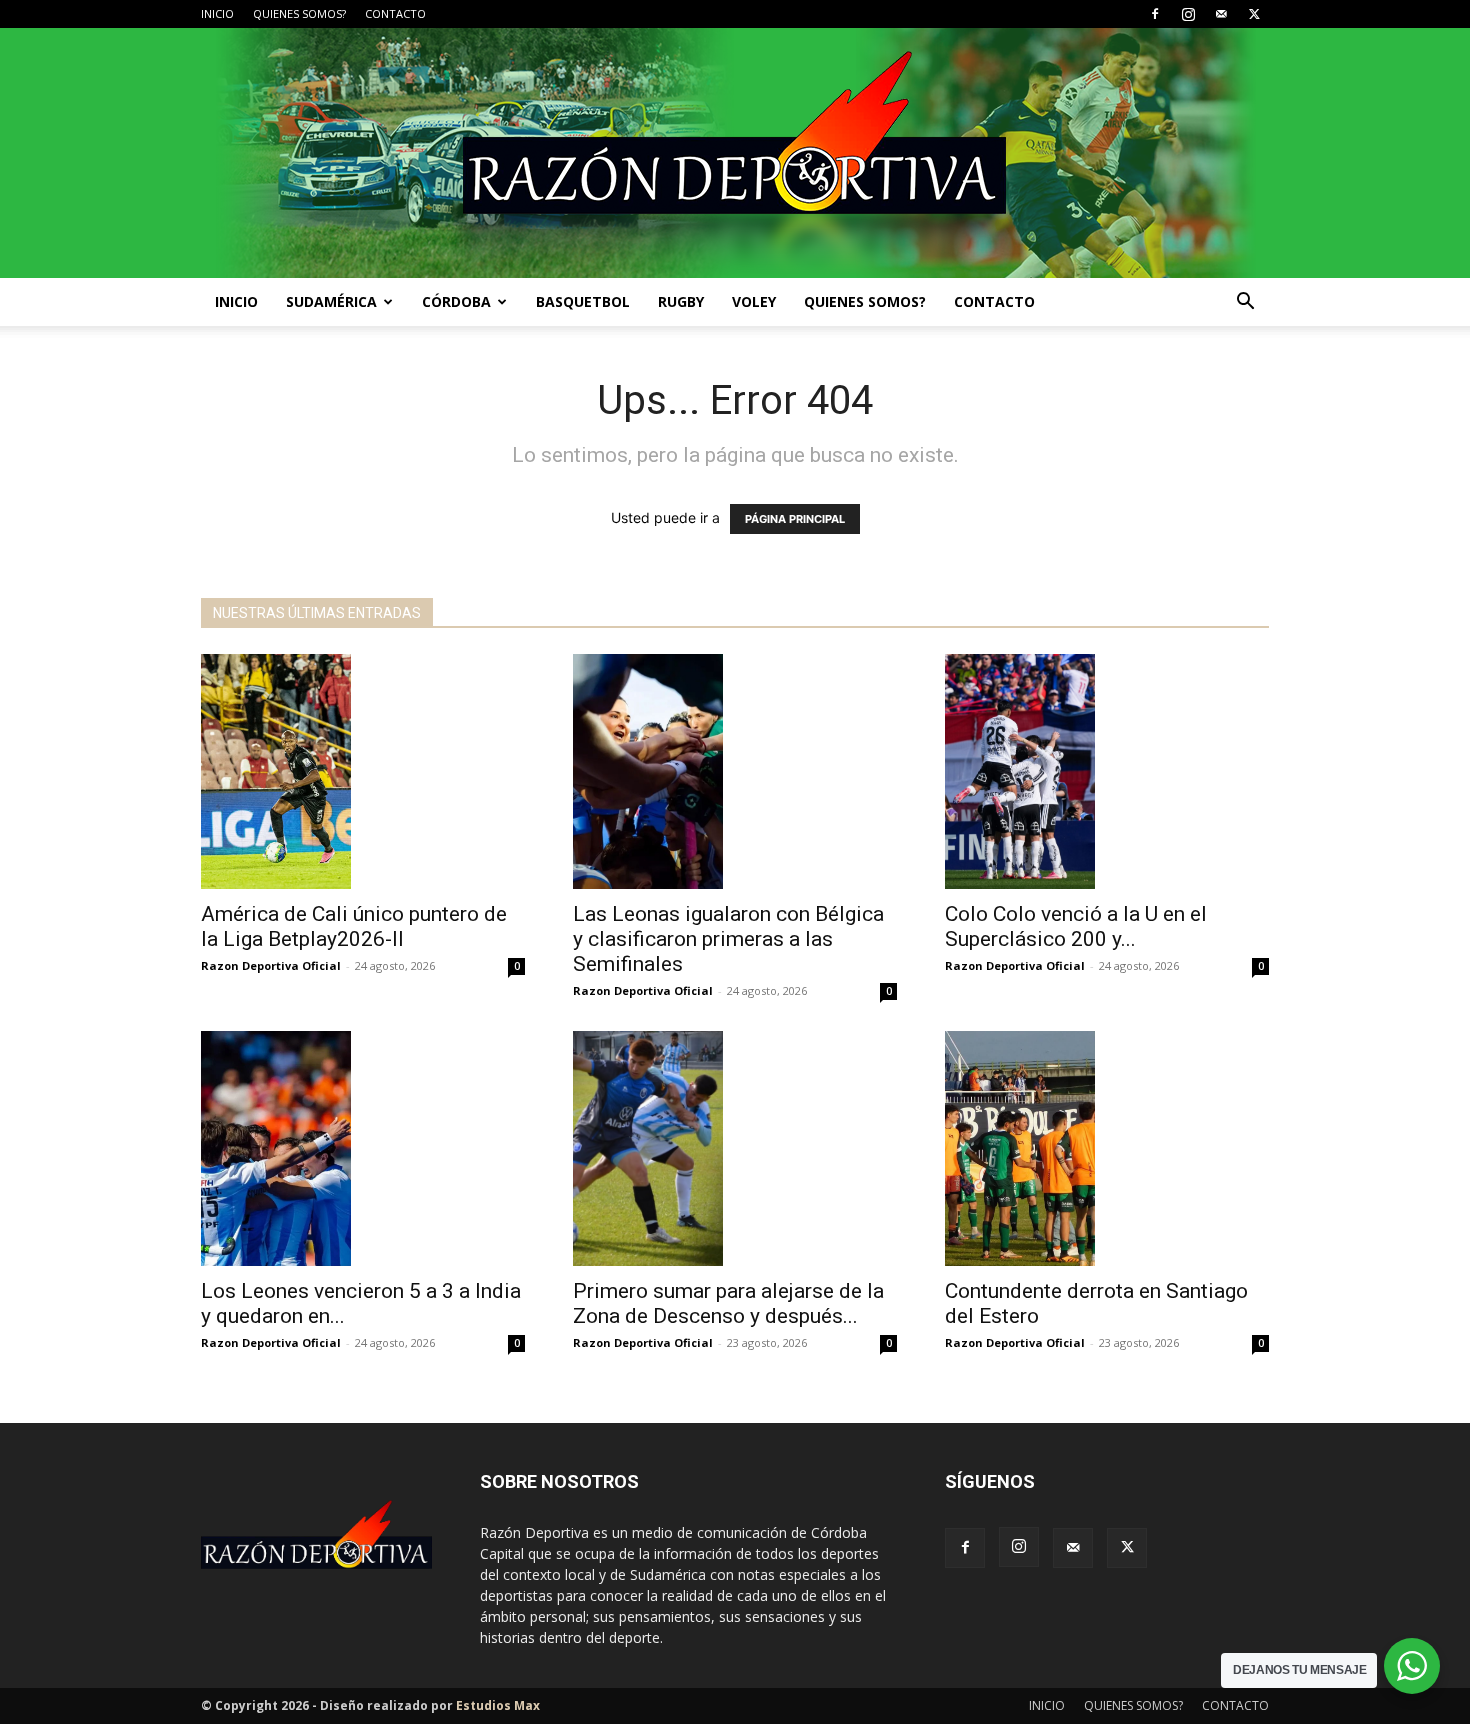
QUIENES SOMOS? (299, 13)
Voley (754, 301)
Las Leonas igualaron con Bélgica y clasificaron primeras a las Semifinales (728, 939)
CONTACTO (395, 13)
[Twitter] (1254, 14)
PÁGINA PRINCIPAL (795, 519)
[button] (1245, 303)
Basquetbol (583, 301)
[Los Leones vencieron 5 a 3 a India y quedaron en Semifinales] (363, 1148)
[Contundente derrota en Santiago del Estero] (1107, 1148)
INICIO (217, 13)
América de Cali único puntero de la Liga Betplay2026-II (354, 926)
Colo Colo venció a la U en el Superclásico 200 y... (1076, 926)
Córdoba (456, 301)
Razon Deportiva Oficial (271, 965)
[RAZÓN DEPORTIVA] (735, 153)
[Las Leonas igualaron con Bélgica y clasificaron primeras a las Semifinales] (735, 771)
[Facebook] (1155, 14)
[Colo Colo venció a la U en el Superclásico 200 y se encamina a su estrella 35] (1107, 771)
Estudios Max (498, 1705)
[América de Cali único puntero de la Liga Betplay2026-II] (363, 771)
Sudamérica (331, 301)
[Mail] (1221, 14)
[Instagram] (1188, 14)
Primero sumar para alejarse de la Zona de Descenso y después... (728, 1303)
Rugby (681, 301)
